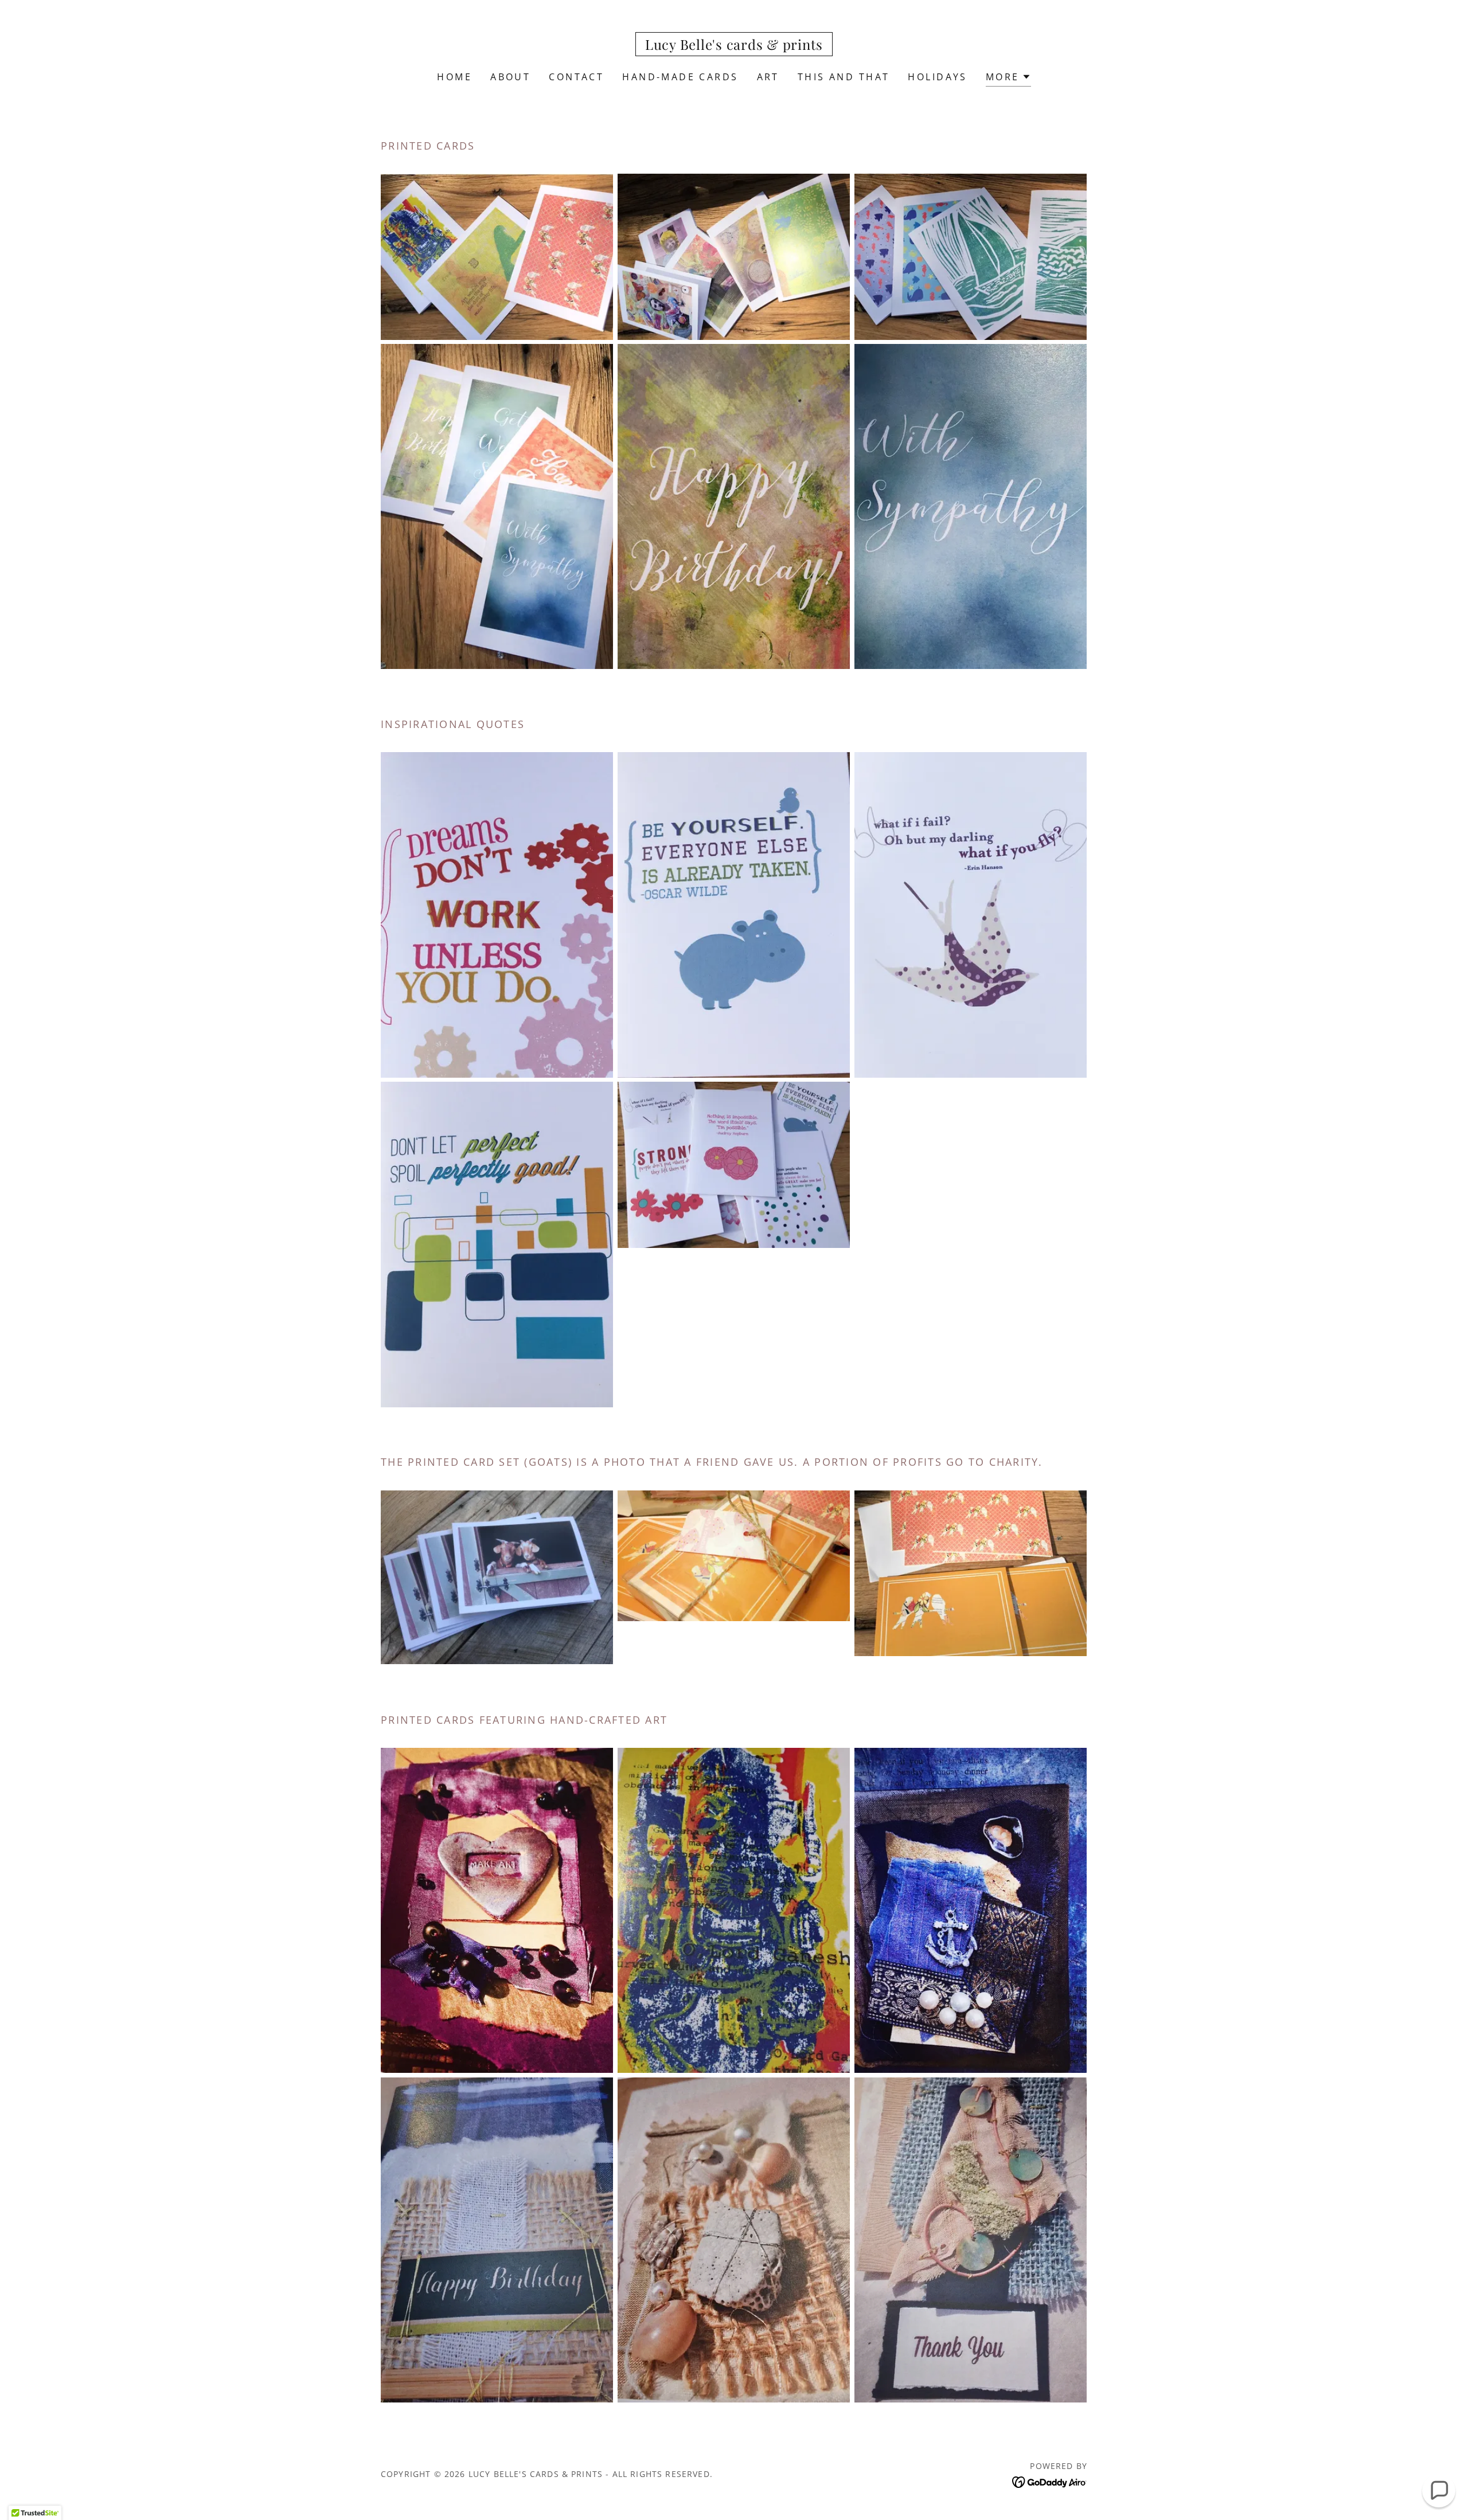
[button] (1008, 78)
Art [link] (768, 77)
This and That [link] (844, 77)
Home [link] (454, 77)
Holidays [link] (937, 77)
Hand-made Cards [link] (680, 77)
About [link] (510, 77)
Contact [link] (576, 77)
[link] (734, 46)
